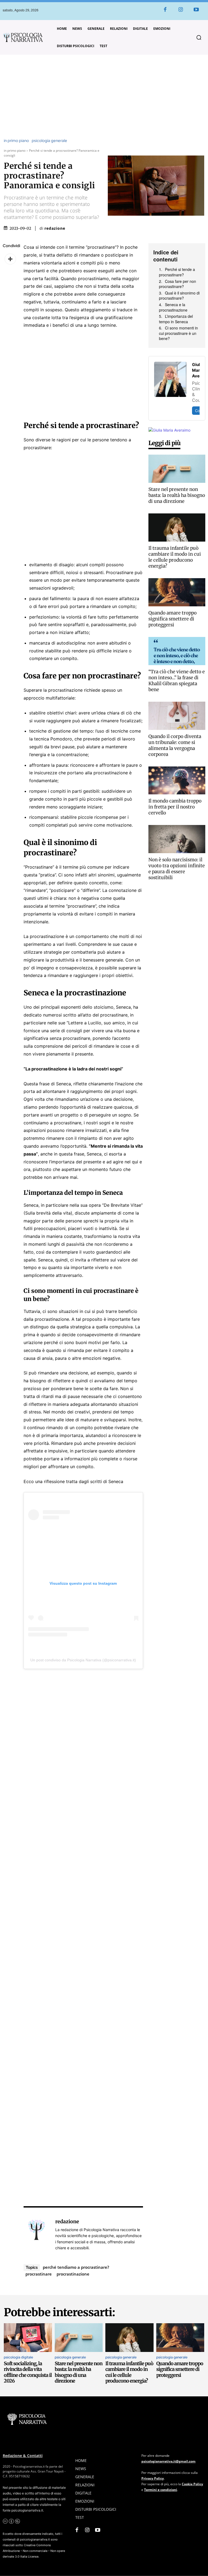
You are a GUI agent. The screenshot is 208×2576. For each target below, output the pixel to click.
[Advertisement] (104, 97)
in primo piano (16, 141)
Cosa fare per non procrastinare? (178, 284)
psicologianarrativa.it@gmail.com (168, 2461)
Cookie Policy (192, 2484)
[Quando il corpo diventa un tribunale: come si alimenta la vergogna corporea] (177, 716)
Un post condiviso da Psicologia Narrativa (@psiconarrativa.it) (83, 1660)
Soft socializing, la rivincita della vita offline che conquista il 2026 (28, 2372)
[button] (199, 37)
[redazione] (37, 2234)
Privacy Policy (153, 2478)
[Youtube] (196, 10)
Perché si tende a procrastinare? (177, 272)
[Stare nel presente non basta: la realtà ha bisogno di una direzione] (177, 469)
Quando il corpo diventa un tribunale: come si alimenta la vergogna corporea (175, 745)
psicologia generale (49, 141)
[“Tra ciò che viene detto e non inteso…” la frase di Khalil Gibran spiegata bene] (177, 651)
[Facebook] (165, 10)
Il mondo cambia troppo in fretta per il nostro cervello (175, 807)
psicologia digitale (18, 2357)
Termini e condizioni (161, 2490)
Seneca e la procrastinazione (173, 307)
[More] (10, 259)
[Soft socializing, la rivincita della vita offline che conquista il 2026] (28, 2338)
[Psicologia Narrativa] (23, 38)
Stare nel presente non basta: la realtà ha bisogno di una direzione (177, 495)
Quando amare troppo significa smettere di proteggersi (173, 619)
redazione (55, 228)
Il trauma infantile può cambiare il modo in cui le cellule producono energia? (175, 557)
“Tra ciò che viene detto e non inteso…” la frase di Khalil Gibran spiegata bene (177, 681)
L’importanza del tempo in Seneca (176, 319)
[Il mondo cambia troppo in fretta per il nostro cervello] (177, 781)
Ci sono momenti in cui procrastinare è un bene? (178, 333)
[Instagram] (181, 10)
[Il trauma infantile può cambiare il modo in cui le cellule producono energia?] (177, 528)
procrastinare (39, 2274)
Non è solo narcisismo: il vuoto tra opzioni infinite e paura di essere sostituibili (177, 869)
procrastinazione (73, 2274)
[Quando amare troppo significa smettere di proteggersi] (177, 592)
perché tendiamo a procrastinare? (76, 2267)
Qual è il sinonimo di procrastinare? (179, 296)
